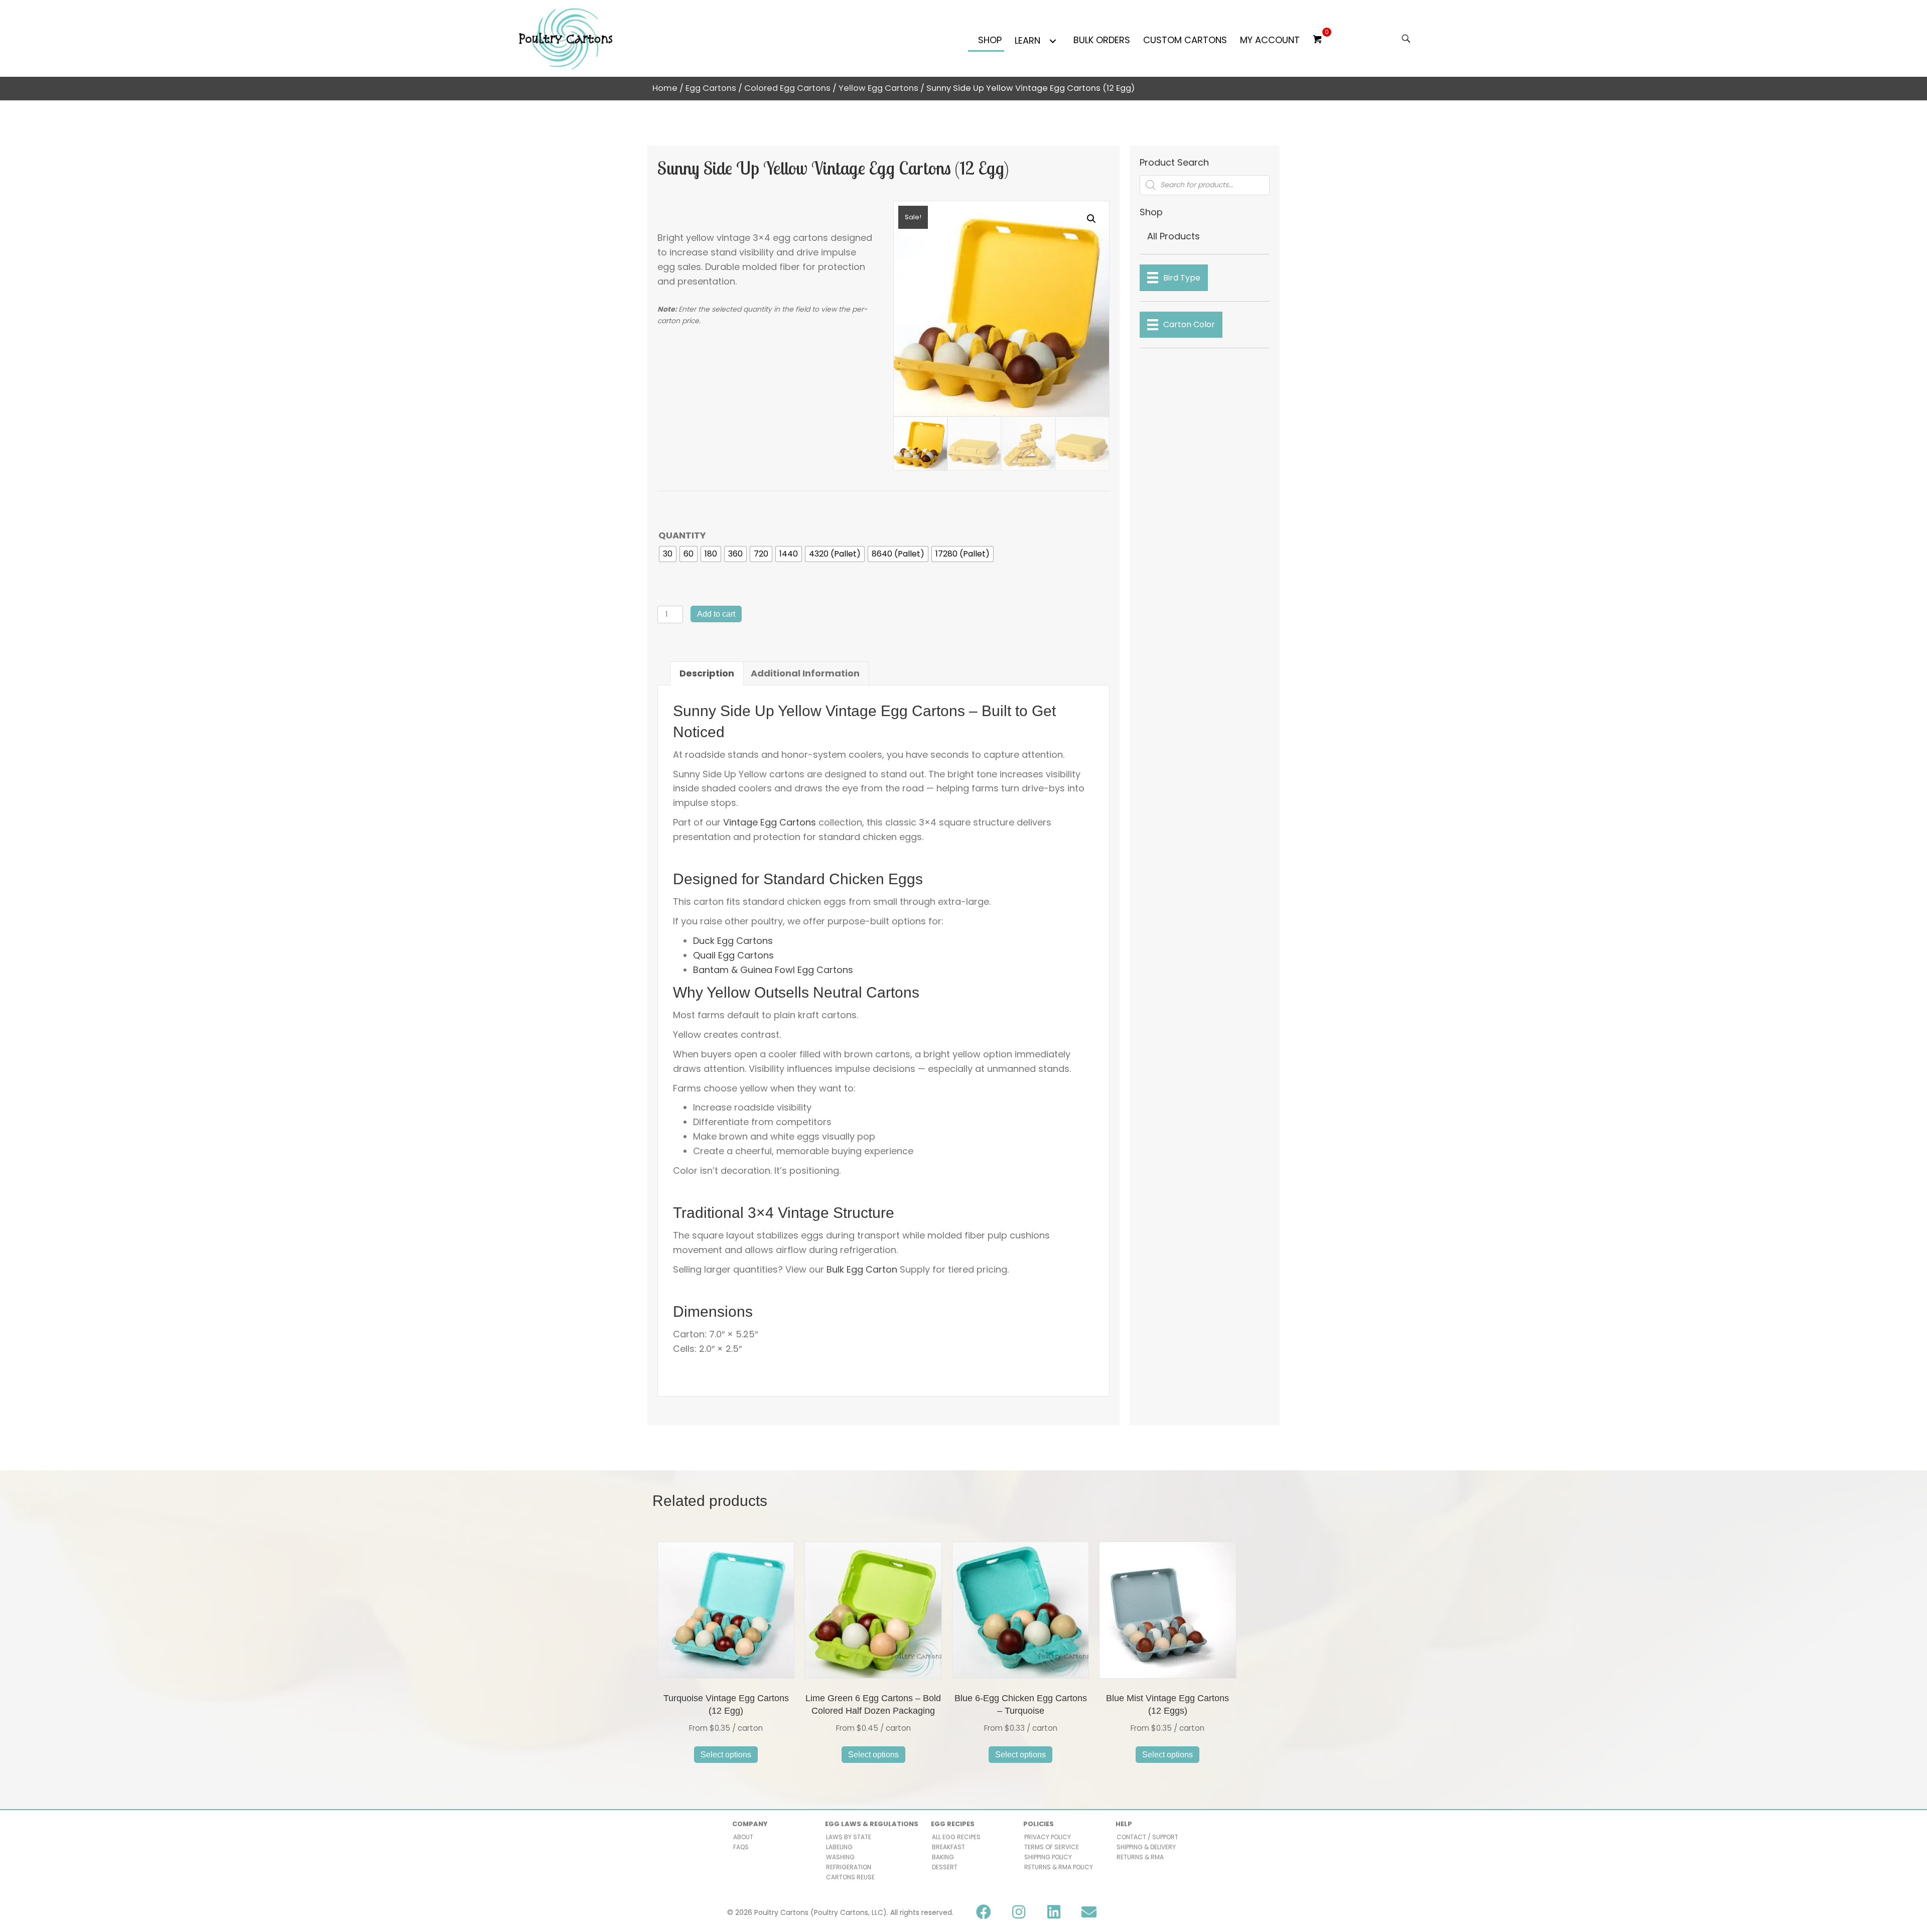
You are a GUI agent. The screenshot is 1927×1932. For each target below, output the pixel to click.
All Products (1174, 236)
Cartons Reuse (850, 1877)
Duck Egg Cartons (733, 941)
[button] (1091, 219)
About (743, 1837)
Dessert (945, 1867)
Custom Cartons (1185, 40)
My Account (1270, 40)
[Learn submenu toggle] (1053, 41)
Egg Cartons (711, 88)
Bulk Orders (1102, 40)
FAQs (741, 1847)
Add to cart (716, 614)
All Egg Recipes (956, 1837)
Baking (943, 1857)
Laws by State (849, 1837)
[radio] (668, 554)
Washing (840, 1857)
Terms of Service (1052, 1847)
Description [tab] (707, 673)
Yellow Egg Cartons (878, 88)
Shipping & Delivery (1146, 1847)
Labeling (839, 1847)
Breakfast (948, 1847)
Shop (990, 40)
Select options (726, 1755)
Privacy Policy (1048, 1837)
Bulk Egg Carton (862, 1269)
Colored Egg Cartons (787, 88)
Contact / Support (1147, 1837)
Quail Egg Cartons (733, 955)
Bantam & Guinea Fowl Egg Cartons (773, 970)
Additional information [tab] (805, 673)
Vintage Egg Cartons (770, 822)
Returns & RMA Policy (1059, 1867)
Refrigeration (849, 1867)
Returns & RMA (1140, 1857)
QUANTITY (682, 535)
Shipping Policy (1048, 1857)
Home (665, 88)
